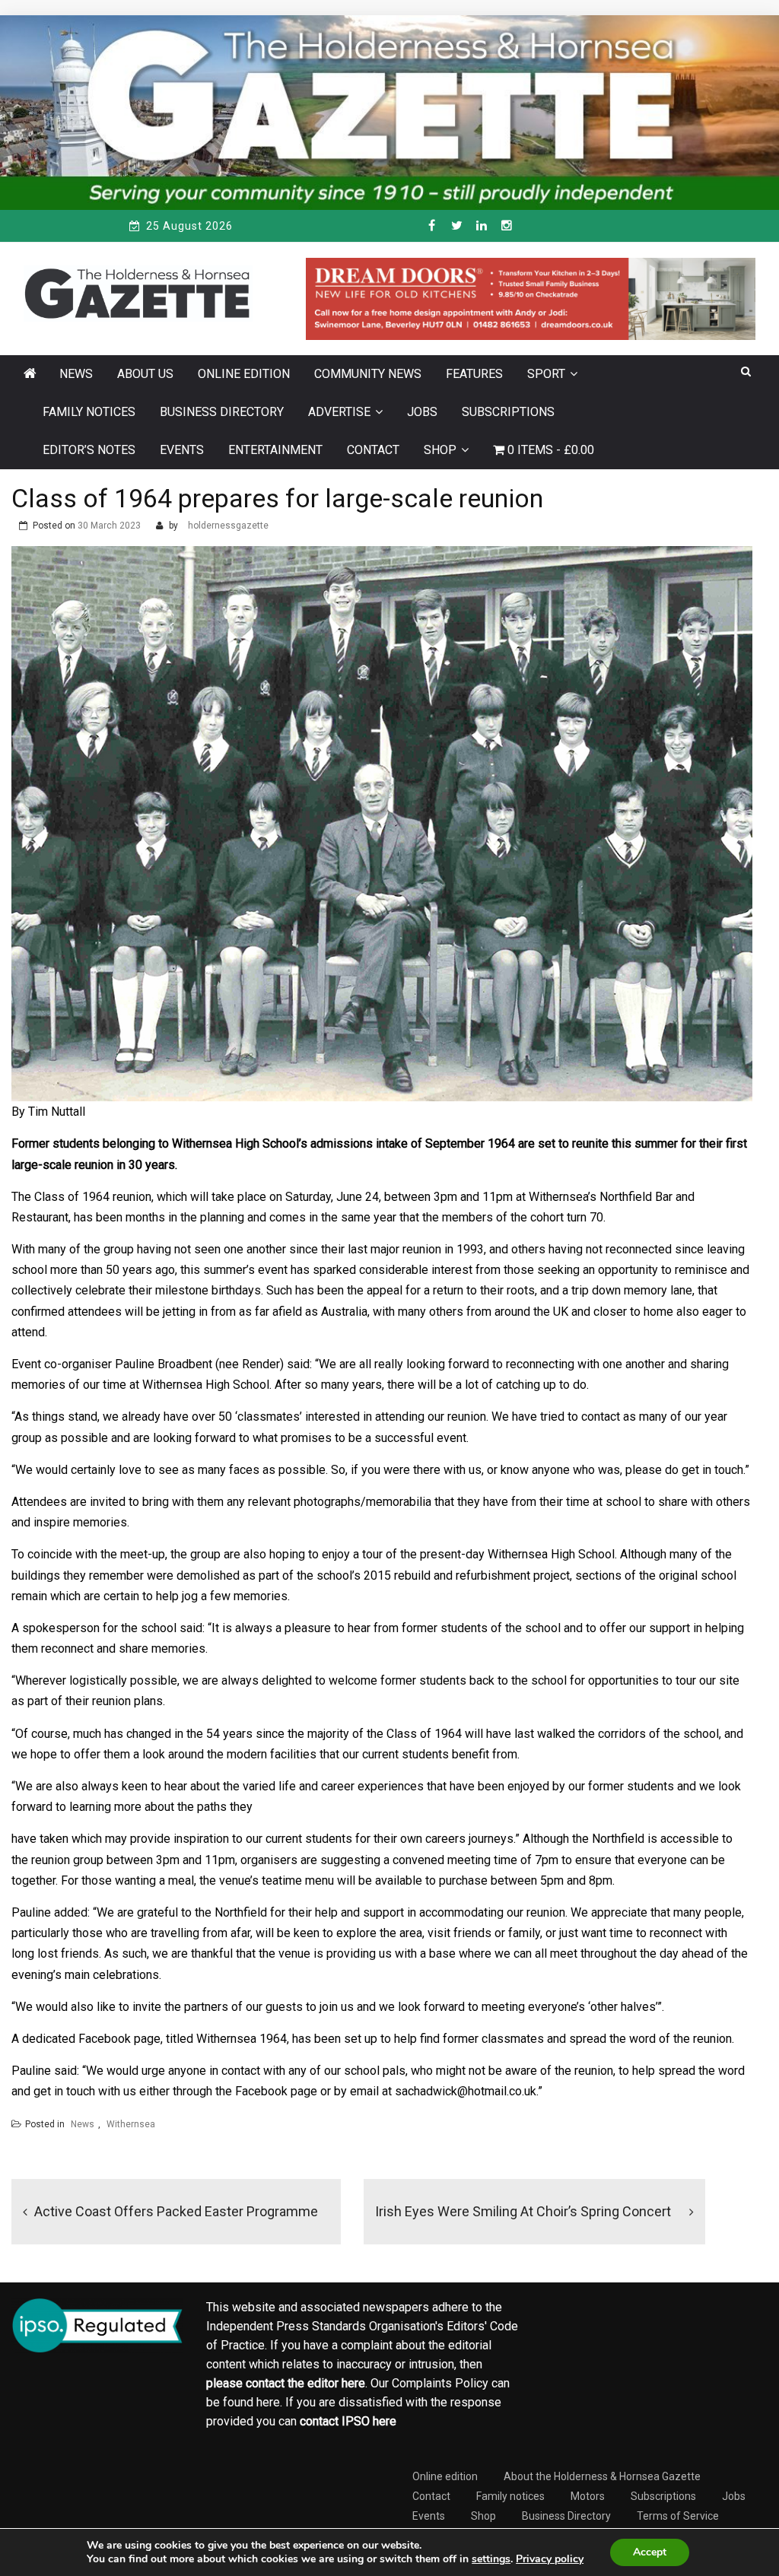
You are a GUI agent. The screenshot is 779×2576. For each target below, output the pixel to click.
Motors (588, 2496)
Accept (650, 2552)
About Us (145, 374)
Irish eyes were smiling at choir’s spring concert (523, 2211)
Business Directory (222, 412)
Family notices (89, 412)
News (76, 374)
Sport (546, 374)
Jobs (422, 412)
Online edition (244, 374)
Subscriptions (508, 412)
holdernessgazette (228, 526)
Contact (373, 450)
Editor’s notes (89, 450)
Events (182, 450)
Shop (440, 450)
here (353, 2383)
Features (474, 374)
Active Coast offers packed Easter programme (176, 2211)
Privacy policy (550, 2559)
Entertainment (275, 450)
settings (491, 2559)
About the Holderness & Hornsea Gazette (602, 2476)
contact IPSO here (348, 2421)
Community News (368, 374)
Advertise (339, 412)
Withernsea (131, 2124)
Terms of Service (678, 2516)
